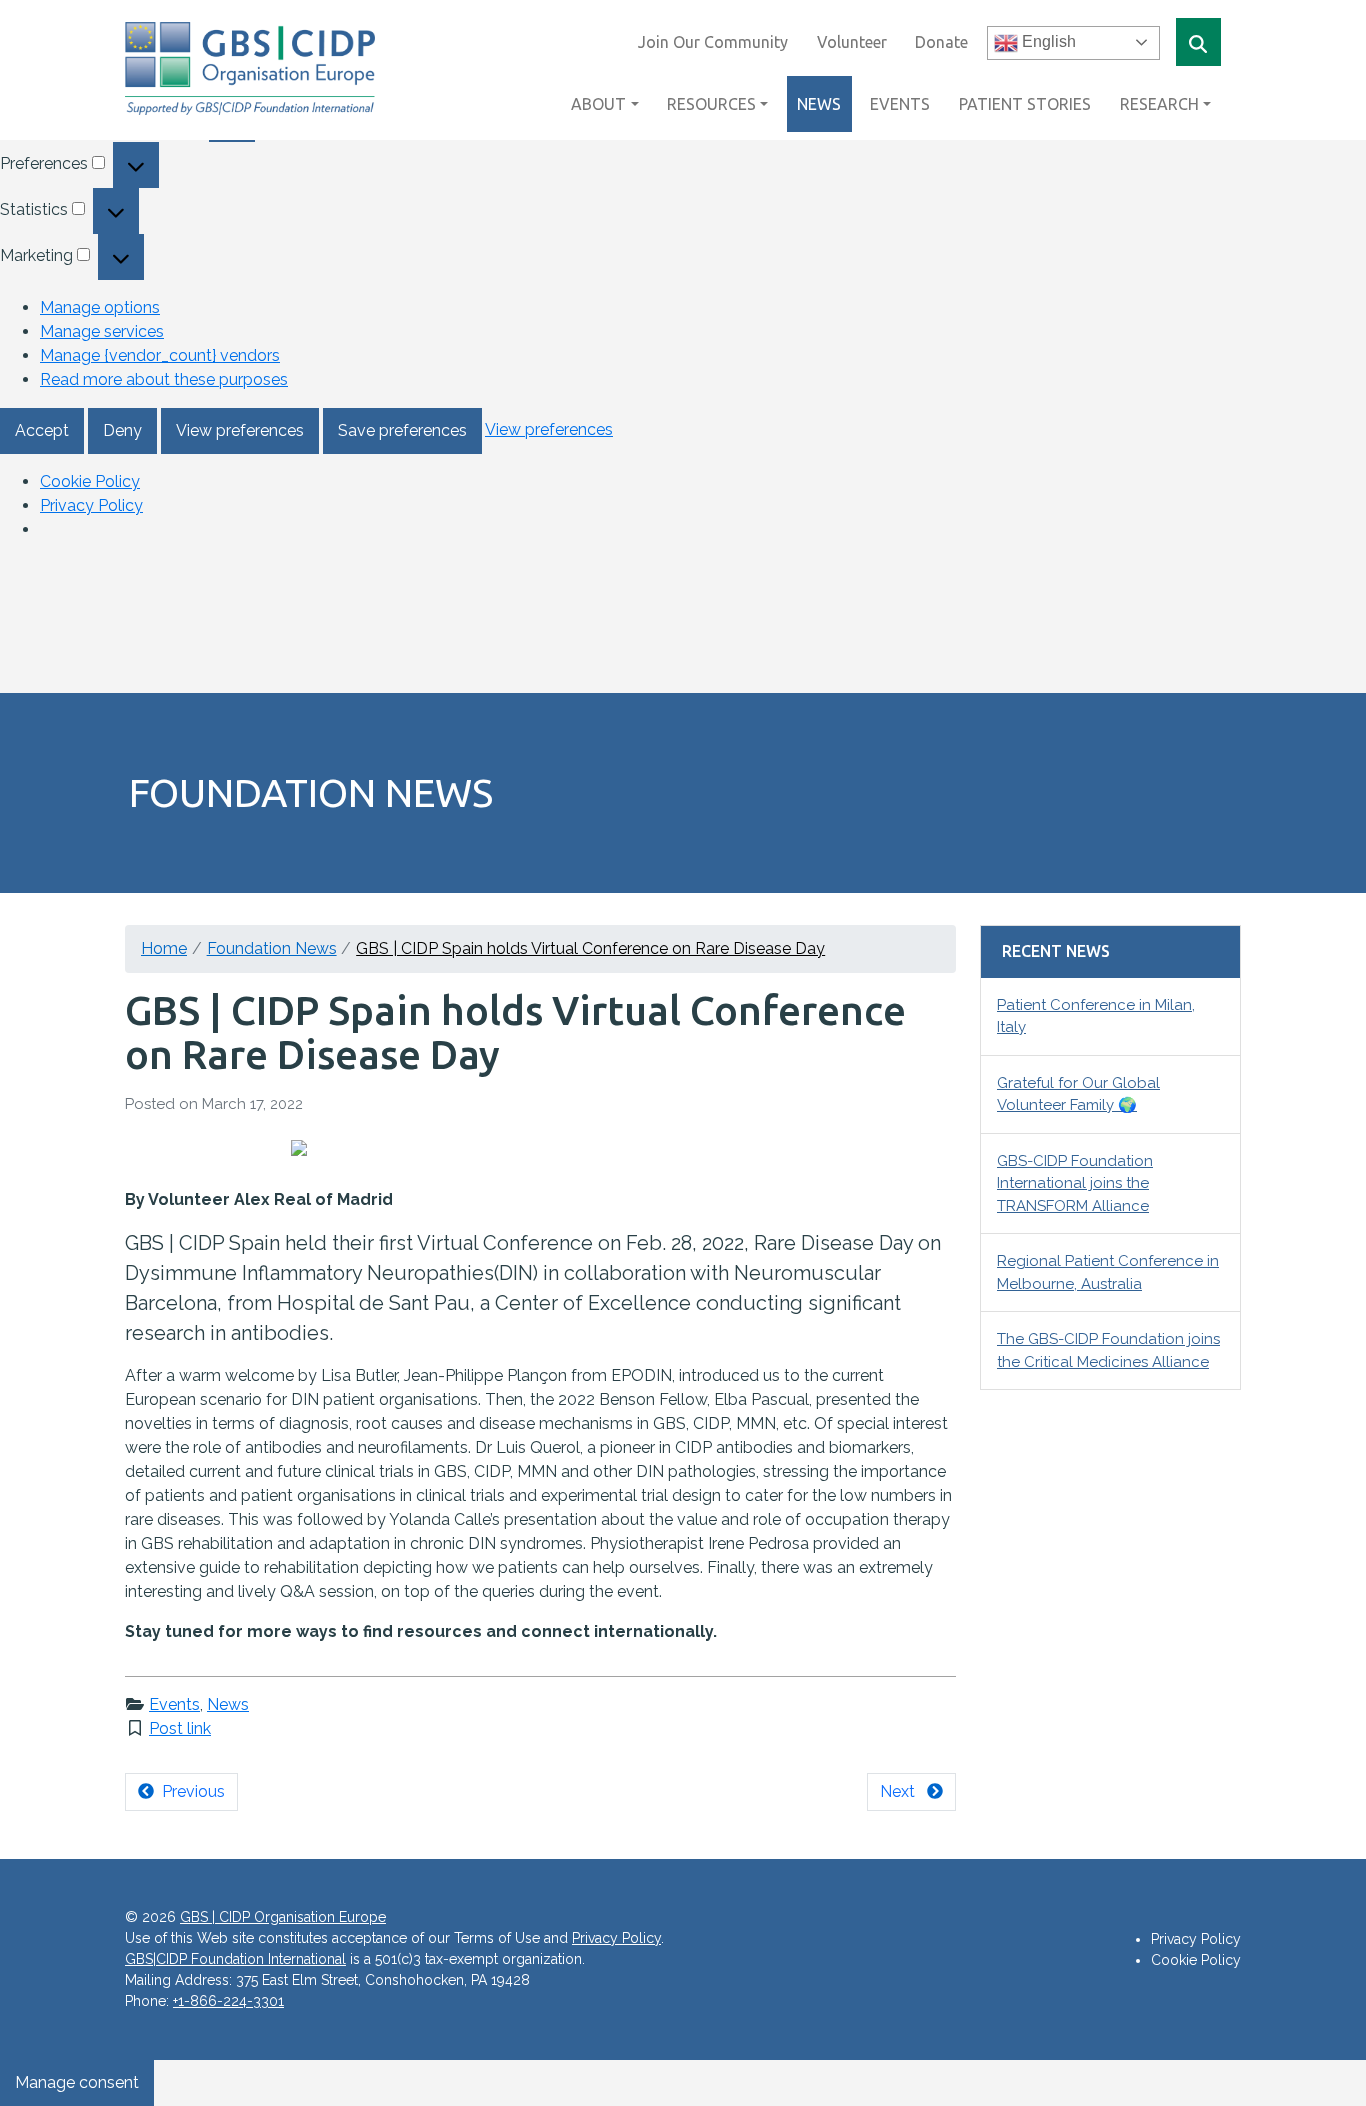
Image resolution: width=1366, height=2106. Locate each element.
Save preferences (402, 430)
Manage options (100, 307)
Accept (42, 430)
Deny (122, 430)
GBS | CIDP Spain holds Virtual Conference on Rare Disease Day (590, 948)
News (228, 1704)
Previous (189, 1791)
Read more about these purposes (164, 379)
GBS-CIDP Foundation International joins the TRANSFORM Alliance (1075, 1183)
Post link (180, 1728)
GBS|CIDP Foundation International (235, 1959)
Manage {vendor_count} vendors (160, 355)
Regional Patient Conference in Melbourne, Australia (1108, 1272)
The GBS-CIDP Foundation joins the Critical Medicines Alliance (1108, 1350)
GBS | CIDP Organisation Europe (283, 1917)
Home (164, 948)
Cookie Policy (90, 481)
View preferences (240, 430)
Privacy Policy (91, 505)
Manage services (102, 331)
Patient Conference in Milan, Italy (1096, 1016)
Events (174, 1704)
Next (903, 1791)
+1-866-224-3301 (228, 2001)
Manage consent (77, 2082)
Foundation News (272, 948)
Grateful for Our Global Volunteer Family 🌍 (1078, 1094)
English (1047, 41)
